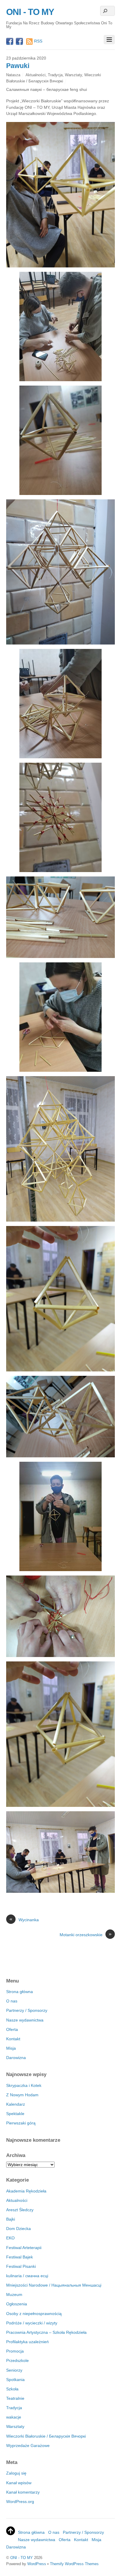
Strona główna (20, 1992)
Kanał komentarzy (23, 2492)
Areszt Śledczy (20, 2210)
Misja (11, 2048)
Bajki (11, 2219)
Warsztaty (73, 75)
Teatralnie (15, 2398)
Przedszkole (17, 2360)
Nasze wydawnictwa (25, 2020)
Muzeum (14, 2295)
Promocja (15, 2351)
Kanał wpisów (19, 2483)
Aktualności (36, 75)
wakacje (14, 2417)
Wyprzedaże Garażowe (28, 2446)
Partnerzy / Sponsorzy (27, 2010)
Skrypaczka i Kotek (24, 2085)
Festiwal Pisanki (21, 2266)
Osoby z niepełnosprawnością (34, 2314)
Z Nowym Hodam (22, 2095)
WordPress (37, 2564)
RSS (38, 41)
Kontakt (13, 2039)
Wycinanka (24, 1919)
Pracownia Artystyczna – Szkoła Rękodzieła (46, 2332)
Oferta (12, 2029)
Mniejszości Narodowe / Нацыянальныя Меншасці (54, 2285)
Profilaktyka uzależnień (27, 2342)
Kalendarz (16, 2104)
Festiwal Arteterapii (24, 2248)
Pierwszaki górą (21, 2123)
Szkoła (12, 2389)
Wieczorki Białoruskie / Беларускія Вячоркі (46, 2436)
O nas (12, 2001)
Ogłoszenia (17, 2304)
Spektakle (15, 2114)
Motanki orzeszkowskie (86, 1934)
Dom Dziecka (19, 2229)
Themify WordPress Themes (74, 2564)
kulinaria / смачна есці (27, 2276)
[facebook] (10, 42)
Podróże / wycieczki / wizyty (32, 2323)
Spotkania (15, 2380)
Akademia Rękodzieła (26, 2191)
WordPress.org (20, 2502)
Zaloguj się (16, 2473)
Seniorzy (14, 2370)
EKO (10, 2238)
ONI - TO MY (22, 2558)
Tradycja (55, 75)
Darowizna (16, 2058)
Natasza (13, 75)
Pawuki (18, 66)
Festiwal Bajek (20, 2257)
